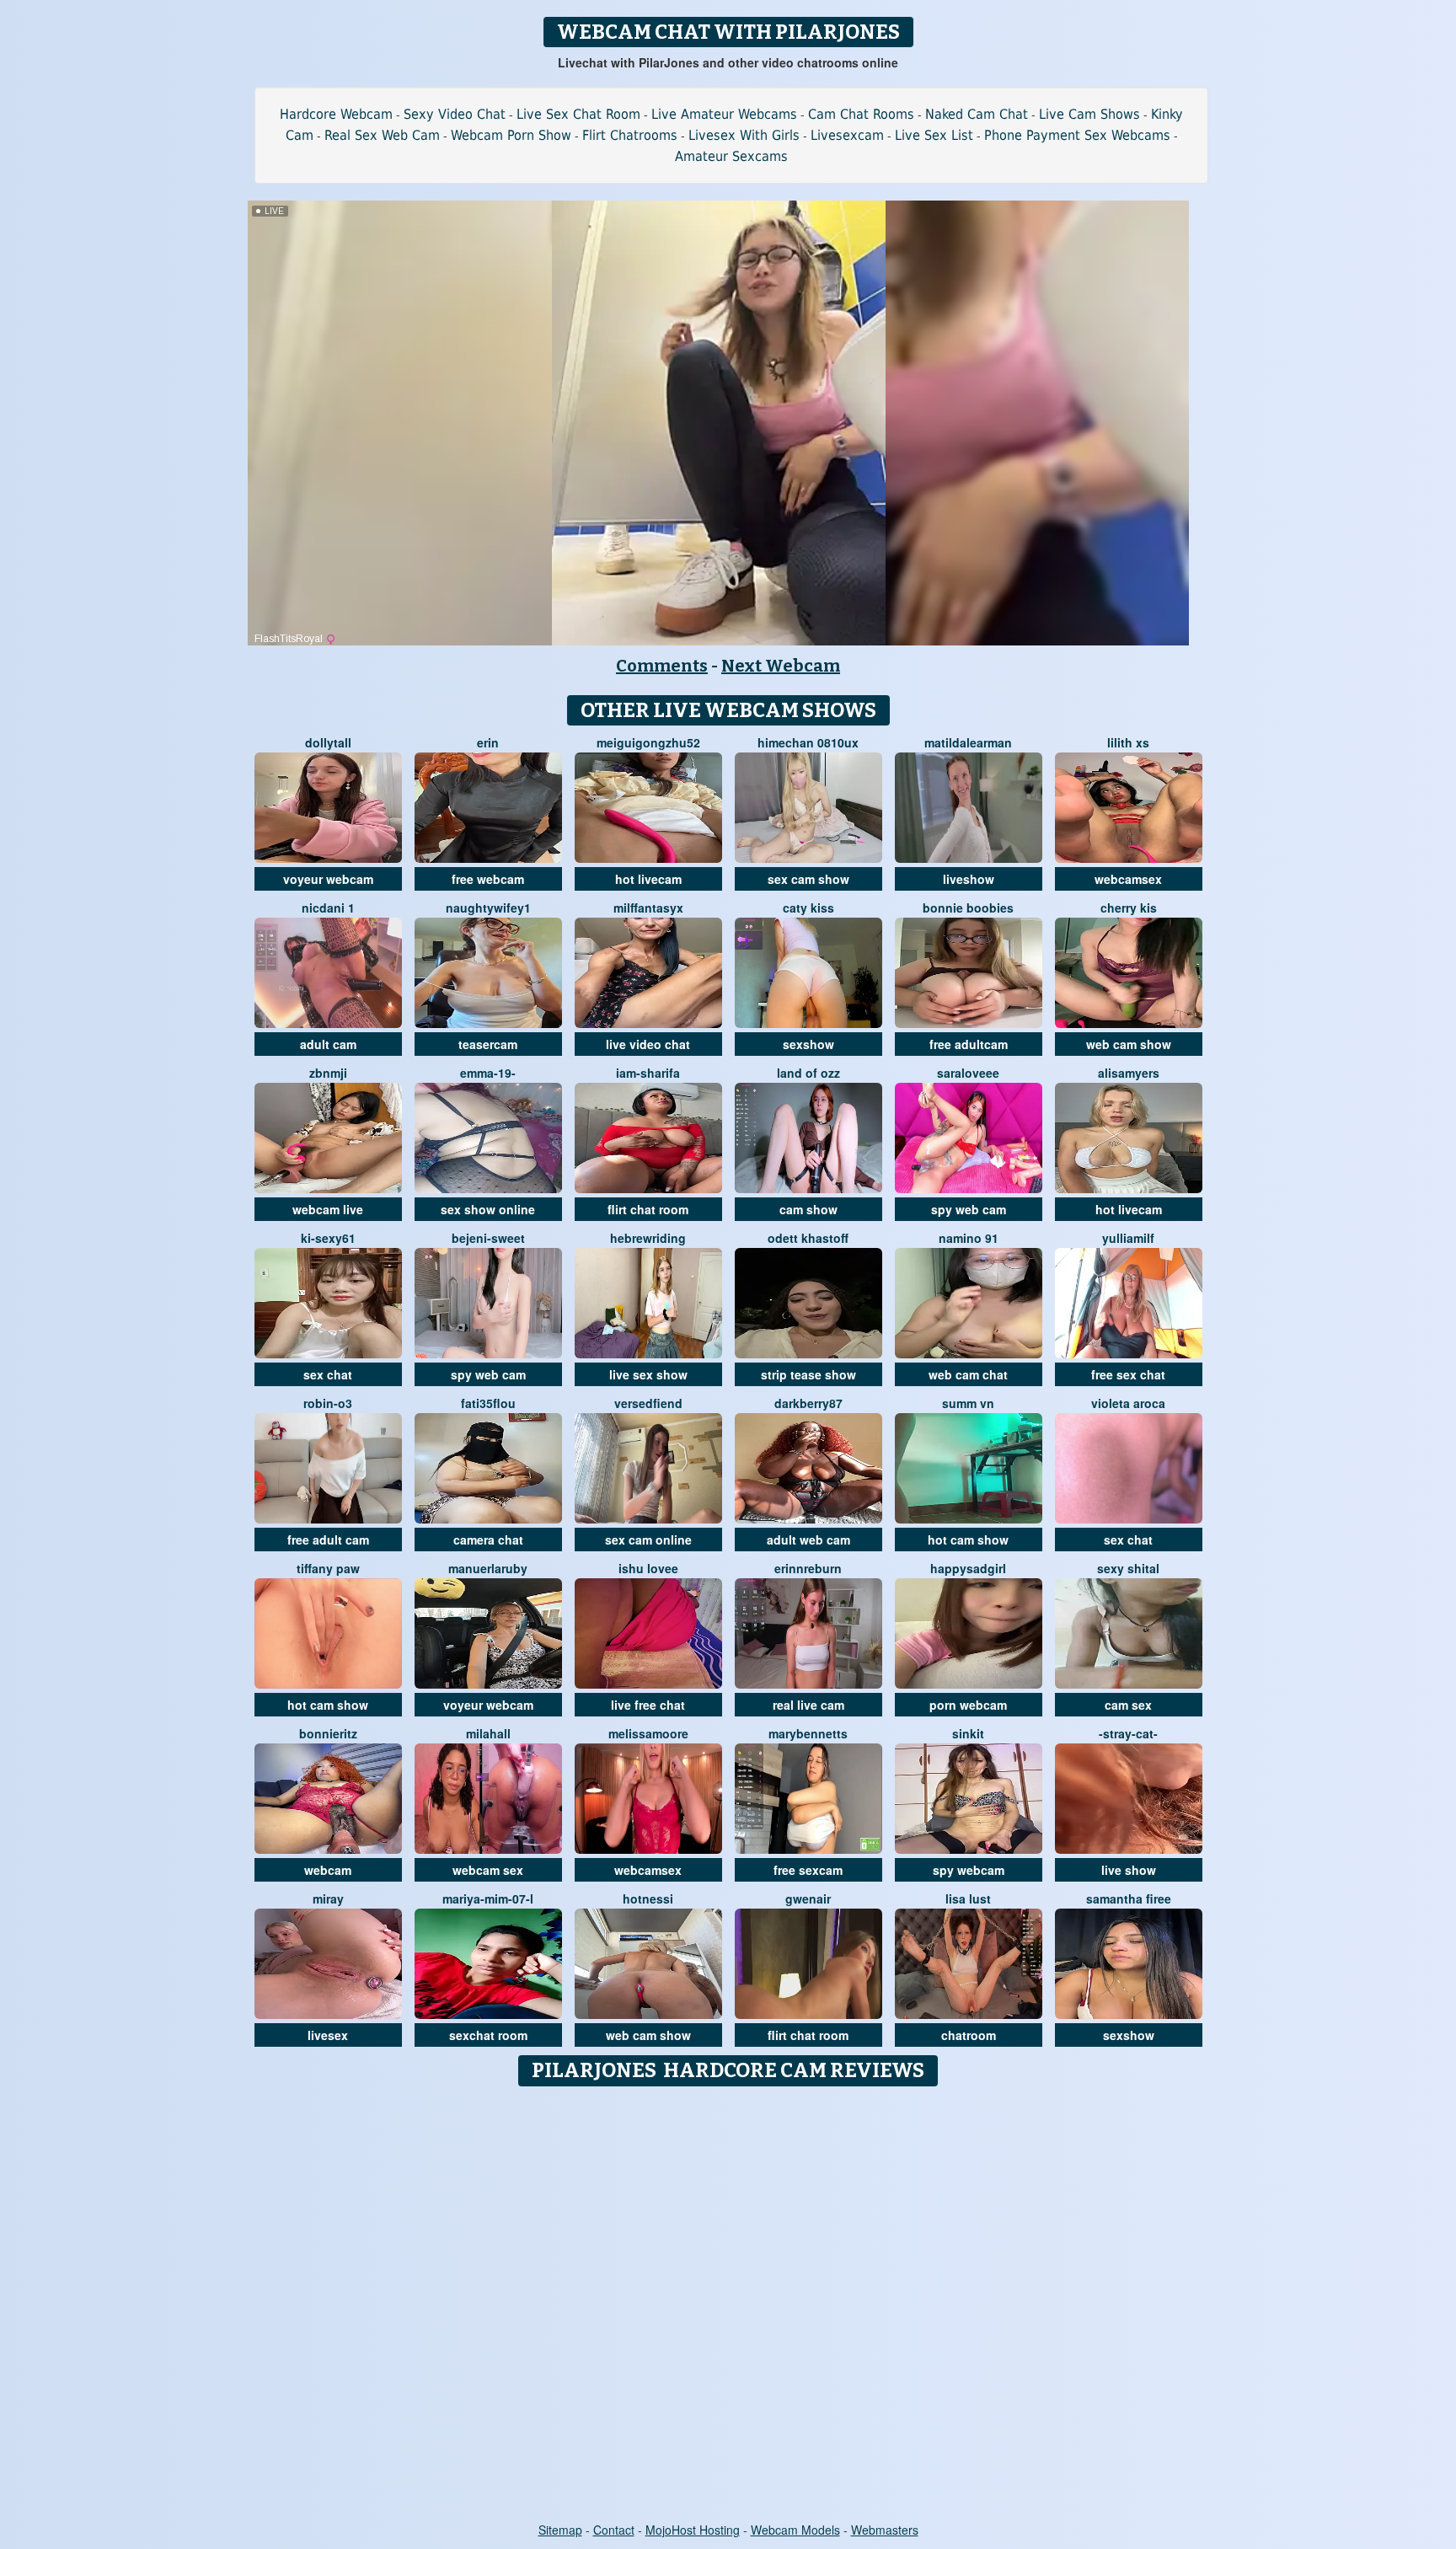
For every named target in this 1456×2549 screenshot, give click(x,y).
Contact (614, 2530)
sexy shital (1128, 1568)
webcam (328, 1870)
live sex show (648, 1374)
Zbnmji (328, 1073)
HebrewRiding (648, 1238)
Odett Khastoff (808, 1238)
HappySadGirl (968, 1568)
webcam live (328, 1209)
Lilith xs (1128, 742)
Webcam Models (795, 2530)
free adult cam (328, 1540)
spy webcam (969, 1870)
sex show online (488, 1209)
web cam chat (968, 1374)
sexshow (808, 1044)
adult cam (328, 1044)
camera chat (488, 1540)
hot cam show (968, 1540)
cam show (808, 1209)
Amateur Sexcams (731, 156)
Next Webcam (781, 666)
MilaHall (488, 1733)
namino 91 (969, 1238)
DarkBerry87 (808, 1403)
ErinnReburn (808, 1568)
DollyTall (328, 742)
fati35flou (488, 1403)
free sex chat (1128, 1374)
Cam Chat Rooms (861, 114)
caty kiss (808, 908)
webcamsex (1128, 879)
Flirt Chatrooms (630, 135)
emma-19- (488, 1073)
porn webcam (968, 1705)
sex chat (328, 1374)
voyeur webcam (328, 879)
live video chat (648, 1044)
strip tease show (808, 1374)
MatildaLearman (968, 742)
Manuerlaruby (488, 1568)
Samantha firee (1129, 1898)
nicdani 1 (328, 908)
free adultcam (969, 1044)
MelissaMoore (648, 1733)
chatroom (969, 2035)
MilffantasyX (648, 908)
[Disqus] (728, 2305)
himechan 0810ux (808, 742)
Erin (488, 742)
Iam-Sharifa (648, 1073)
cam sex (1128, 1705)
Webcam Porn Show (511, 135)
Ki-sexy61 (328, 1238)
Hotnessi (648, 1898)
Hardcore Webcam (336, 114)
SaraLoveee (968, 1073)
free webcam (488, 879)
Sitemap (560, 2530)
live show (1129, 1870)
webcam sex (488, 1870)
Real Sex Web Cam (382, 135)
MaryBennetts (808, 1733)
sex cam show (808, 879)
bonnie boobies (968, 908)
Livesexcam (847, 135)
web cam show (1129, 1044)
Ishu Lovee (648, 1568)
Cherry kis (1129, 908)
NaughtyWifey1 (488, 908)
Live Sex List (934, 135)
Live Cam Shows (1089, 114)
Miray (328, 1898)
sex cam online (648, 1540)
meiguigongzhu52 (648, 742)
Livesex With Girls (744, 135)
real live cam (808, 1705)
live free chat (648, 1705)
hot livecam (648, 879)
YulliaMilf (1128, 1238)
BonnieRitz (328, 1733)
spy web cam (969, 1209)
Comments (662, 666)
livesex (328, 2035)
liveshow (969, 879)
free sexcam (808, 1870)
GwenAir (808, 1898)
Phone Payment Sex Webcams (1077, 135)
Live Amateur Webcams (724, 114)
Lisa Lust (968, 1898)
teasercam (488, 1044)
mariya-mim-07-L (488, 1898)
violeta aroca (1128, 1403)
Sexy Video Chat (455, 114)
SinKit (968, 1733)
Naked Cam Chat (977, 114)
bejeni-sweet (488, 1238)
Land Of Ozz (808, 1073)
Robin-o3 (328, 1403)
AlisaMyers (1129, 1073)
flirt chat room (648, 1209)
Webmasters (885, 2530)
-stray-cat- (1128, 1733)
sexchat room (488, 2035)
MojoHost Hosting (693, 2530)
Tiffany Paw (328, 1568)
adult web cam (808, 1540)
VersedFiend (648, 1403)
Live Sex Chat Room (578, 114)
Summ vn (968, 1403)
